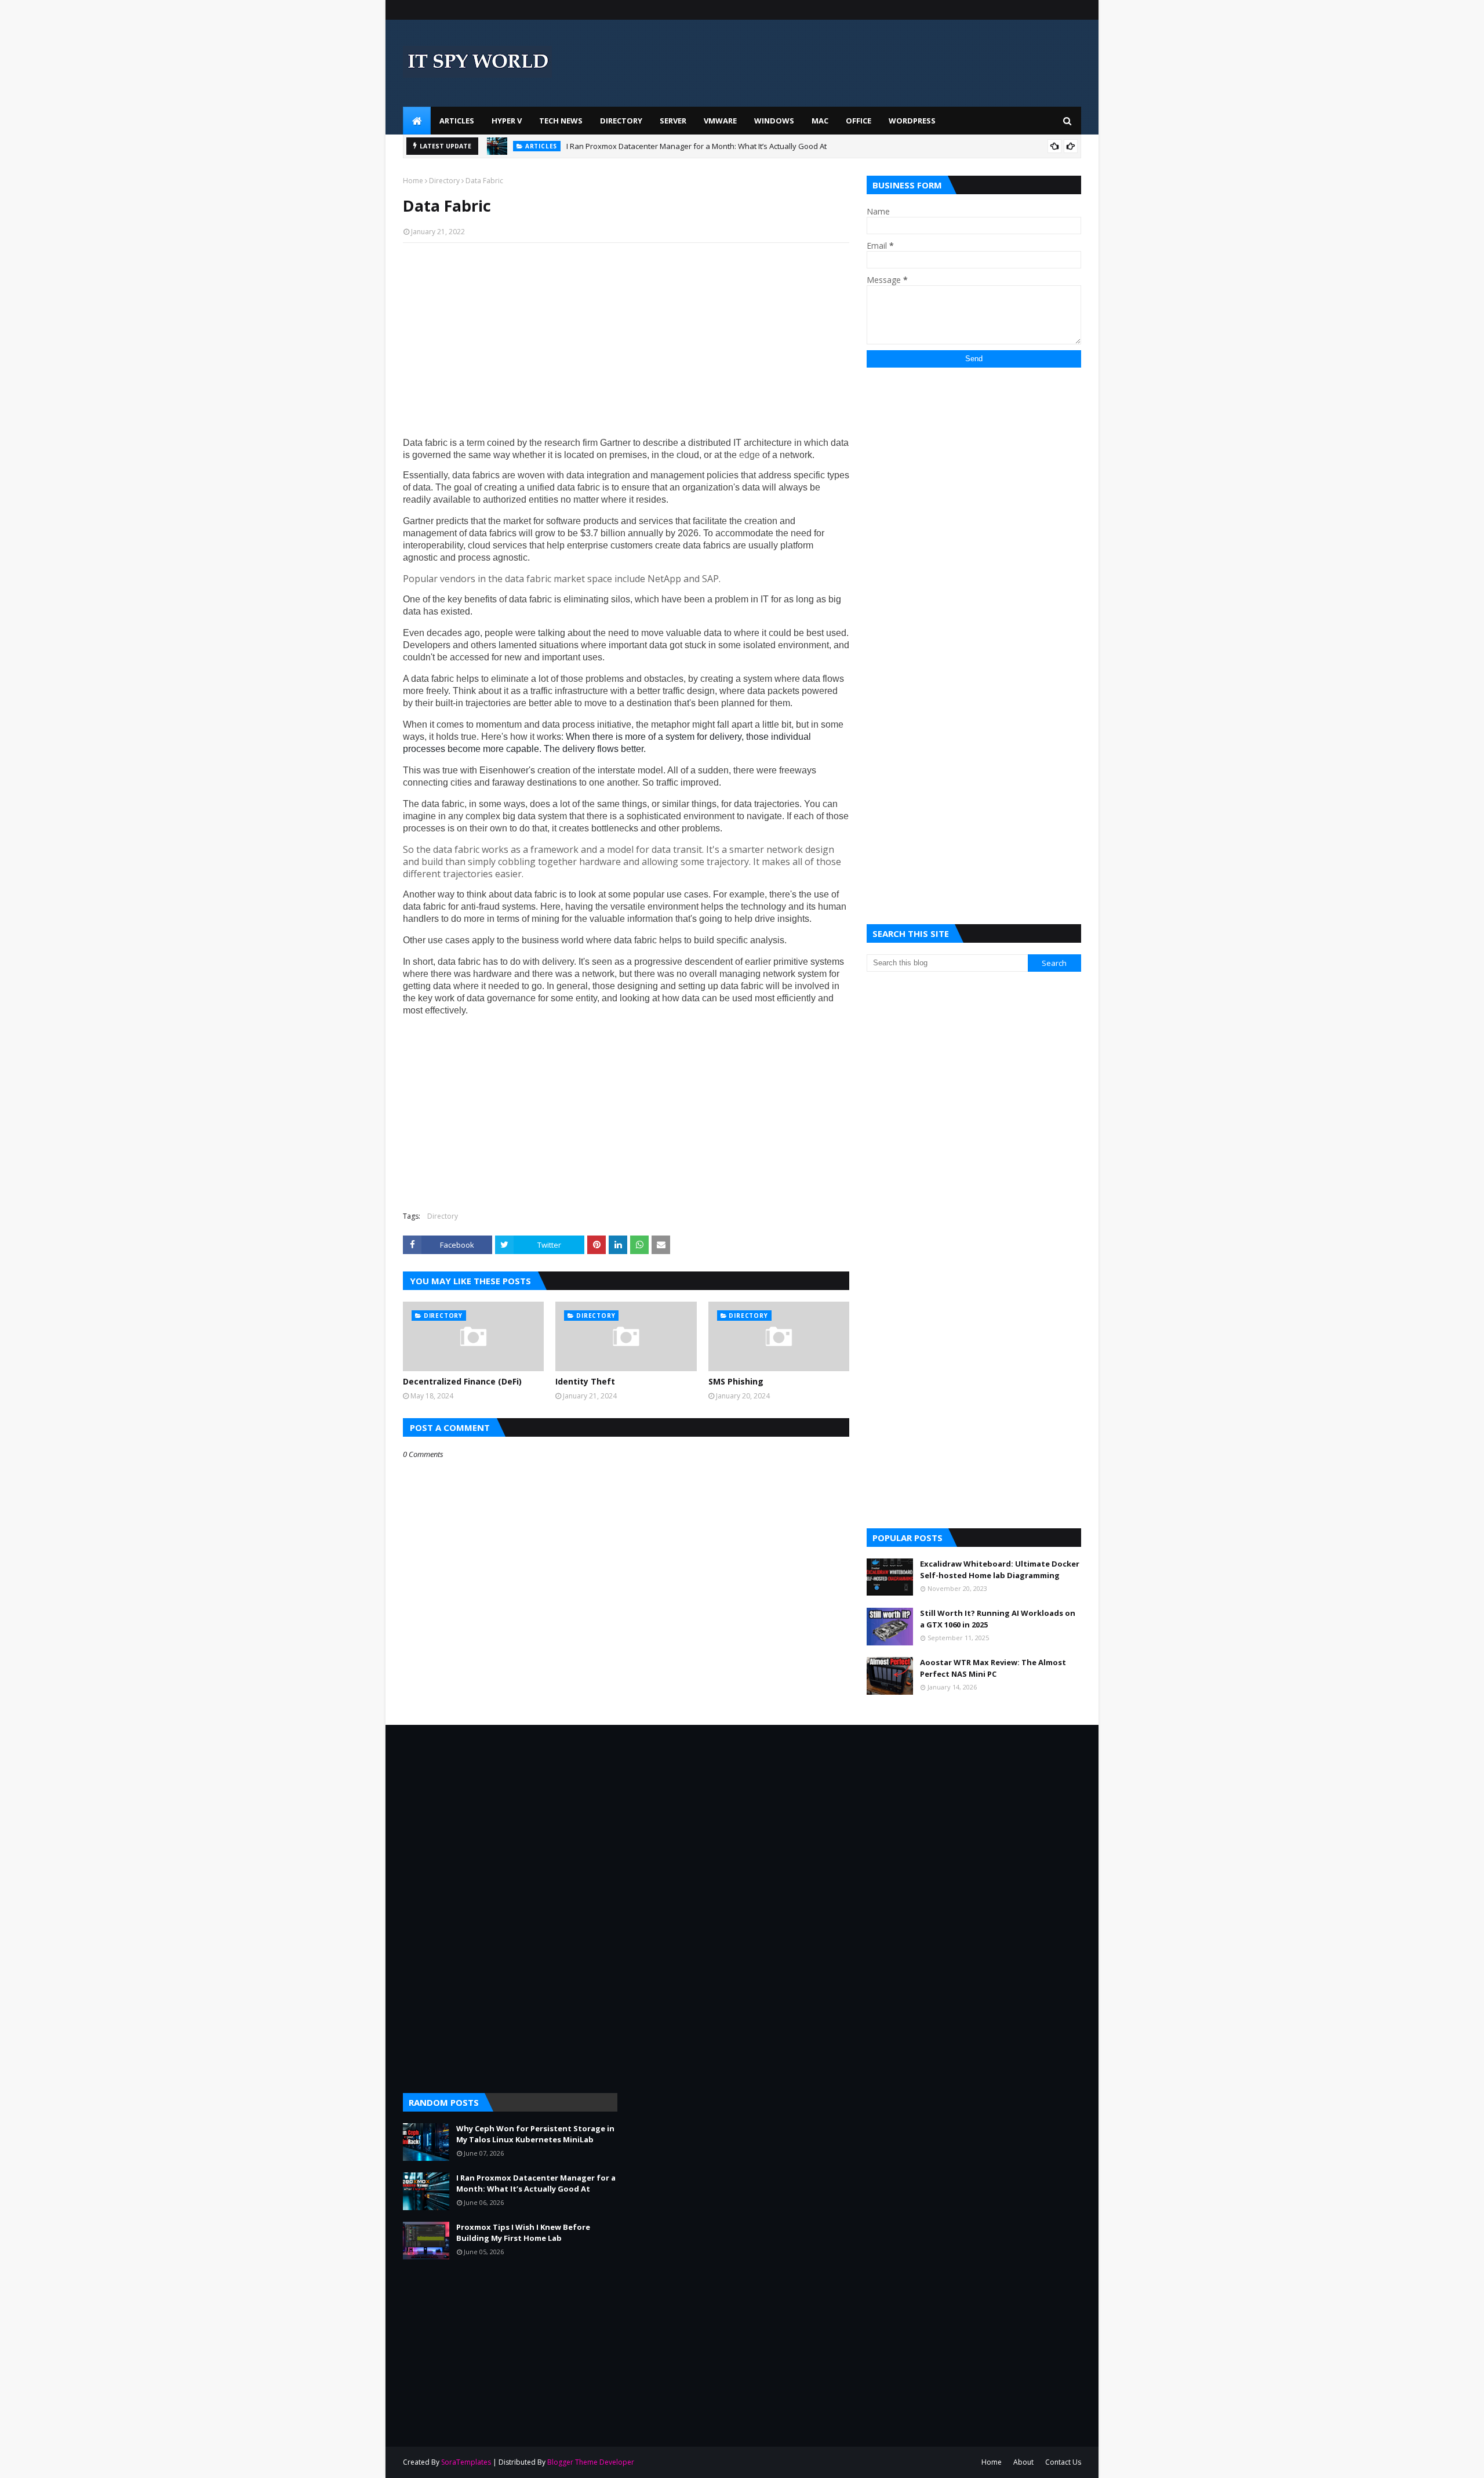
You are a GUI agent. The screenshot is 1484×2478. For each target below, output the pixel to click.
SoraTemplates (466, 2462)
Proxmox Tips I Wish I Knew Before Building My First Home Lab (523, 2233)
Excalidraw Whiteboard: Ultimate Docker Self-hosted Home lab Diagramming (1000, 1569)
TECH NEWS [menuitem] (561, 121)
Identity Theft (585, 1381)
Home (413, 181)
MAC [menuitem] (820, 121)
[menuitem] (417, 121)
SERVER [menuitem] (673, 121)
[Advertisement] (626, 336)
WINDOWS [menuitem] (774, 121)
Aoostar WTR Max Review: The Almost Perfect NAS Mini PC (993, 1668)
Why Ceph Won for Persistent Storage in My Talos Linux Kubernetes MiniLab (535, 2134)
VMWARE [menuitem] (720, 121)
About (1023, 2462)
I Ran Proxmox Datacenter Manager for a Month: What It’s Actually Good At (696, 146)
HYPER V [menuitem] (507, 121)
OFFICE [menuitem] (859, 121)
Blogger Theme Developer (591, 2462)
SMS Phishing (736, 1381)
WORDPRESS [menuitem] (912, 121)
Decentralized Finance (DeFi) (462, 1381)
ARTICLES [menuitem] (457, 121)
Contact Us (1063, 2462)
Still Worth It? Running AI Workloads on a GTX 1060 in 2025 (998, 1619)
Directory (444, 181)
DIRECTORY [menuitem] (621, 121)
